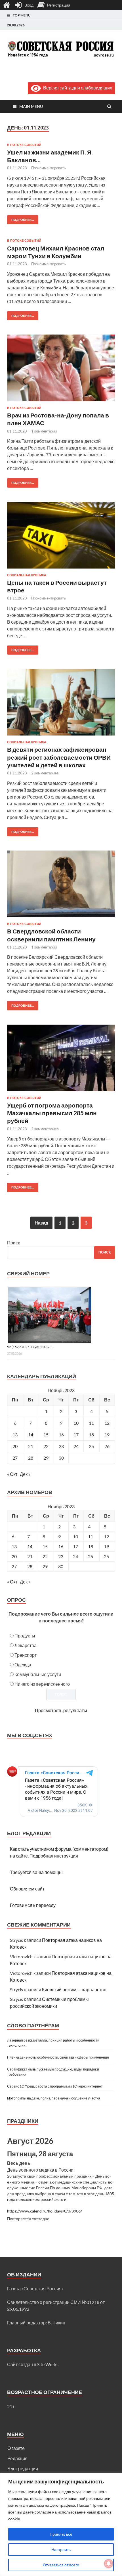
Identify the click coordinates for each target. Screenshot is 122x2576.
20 (15, 1446)
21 (30, 1556)
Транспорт (26, 1655)
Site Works (48, 2364)
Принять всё (61, 2534)
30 (61, 1566)
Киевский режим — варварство (74, 1989)
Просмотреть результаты (61, 1710)
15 (46, 1435)
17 (76, 1435)
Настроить (61, 2549)
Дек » (25, 1474)
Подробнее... (21, 219)
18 (91, 1546)
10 (76, 1423)
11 (91, 1536)
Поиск (13, 1243)
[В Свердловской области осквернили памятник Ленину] (61, 886)
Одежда (23, 1665)
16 (61, 1546)
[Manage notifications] (109, 2564)
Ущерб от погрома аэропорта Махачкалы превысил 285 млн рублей (52, 1113)
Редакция (17, 2458)
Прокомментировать (49, 168)
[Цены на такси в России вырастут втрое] (61, 537)
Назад (41, 1223)
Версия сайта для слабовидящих (76, 88)
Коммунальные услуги (38, 1674)
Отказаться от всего (61, 2565)
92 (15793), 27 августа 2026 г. (30, 1347)
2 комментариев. (45, 773)
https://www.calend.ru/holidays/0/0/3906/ (45, 2211)
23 (61, 1556)
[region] (61, 2524)
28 (30, 1566)
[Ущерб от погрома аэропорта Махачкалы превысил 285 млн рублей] (61, 1060)
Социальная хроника (27, 575)
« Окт (12, 1474)
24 (76, 1446)
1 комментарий (44, 431)
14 (31, 1435)
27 (15, 1458)
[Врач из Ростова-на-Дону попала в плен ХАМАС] (61, 370)
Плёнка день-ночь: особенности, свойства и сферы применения (58, 2057)
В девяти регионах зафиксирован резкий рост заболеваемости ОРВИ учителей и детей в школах (59, 757)
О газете (16, 2448)
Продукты (25, 1636)
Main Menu (31, 106)
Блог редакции (23, 2469)
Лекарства (26, 1645)
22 (46, 1446)
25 (91, 1556)
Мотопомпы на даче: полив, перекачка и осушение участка (54, 2098)
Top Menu (22, 15)
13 (15, 1435)
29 (46, 1458)
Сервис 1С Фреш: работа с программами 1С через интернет (55, 2086)
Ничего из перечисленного (42, 1684)
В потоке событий (24, 145)
